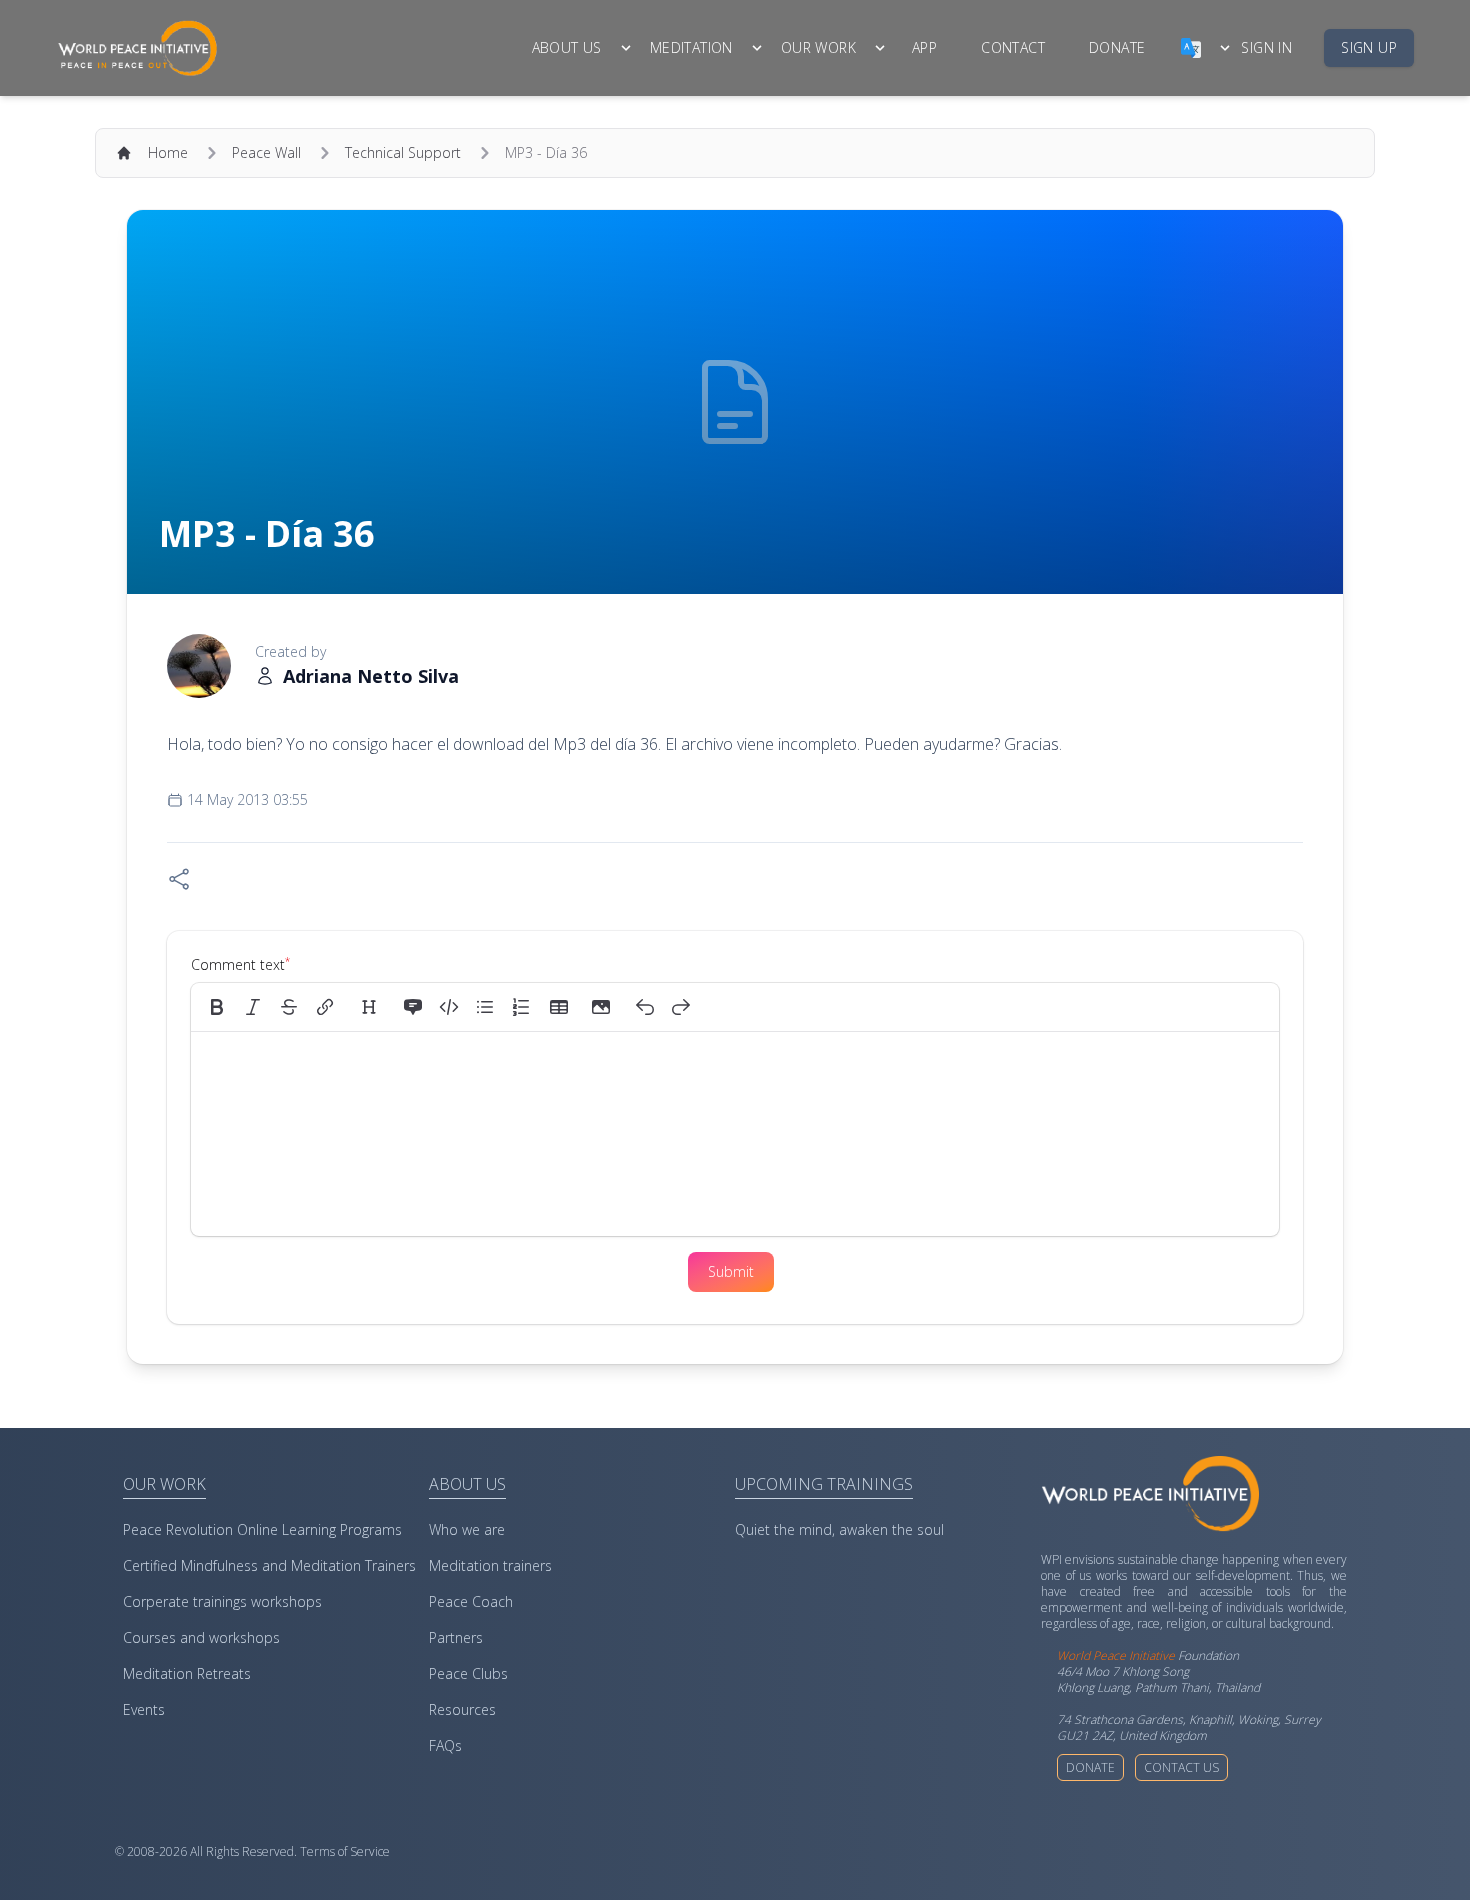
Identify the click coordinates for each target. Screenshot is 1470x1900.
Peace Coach (471, 1601)
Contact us (1181, 1767)
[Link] (325, 1007)
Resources (462, 1709)
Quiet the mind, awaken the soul (839, 1529)
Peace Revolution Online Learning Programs (262, 1529)
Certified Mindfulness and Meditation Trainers (269, 1565)
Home (168, 152)
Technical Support (403, 152)
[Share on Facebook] (179, 879)
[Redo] (681, 1007)
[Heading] (369, 1007)
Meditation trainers (490, 1565)
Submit (731, 1271)
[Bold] (217, 1007)
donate (1117, 47)
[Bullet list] (485, 1007)
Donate (1090, 1767)
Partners (456, 1637)
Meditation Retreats (187, 1673)
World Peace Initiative (1116, 1655)
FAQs (445, 1745)
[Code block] (449, 1007)
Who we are (467, 1529)
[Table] (565, 1007)
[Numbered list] (521, 1007)
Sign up (1369, 47)
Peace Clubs (468, 1673)
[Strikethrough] (289, 1007)
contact (1013, 47)
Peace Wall (266, 152)
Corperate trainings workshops (222, 1601)
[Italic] (253, 1007)
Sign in (1266, 47)
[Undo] (645, 1007)
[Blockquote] (413, 1007)
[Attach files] (601, 1007)
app (924, 47)
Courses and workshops (201, 1637)
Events (144, 1709)
